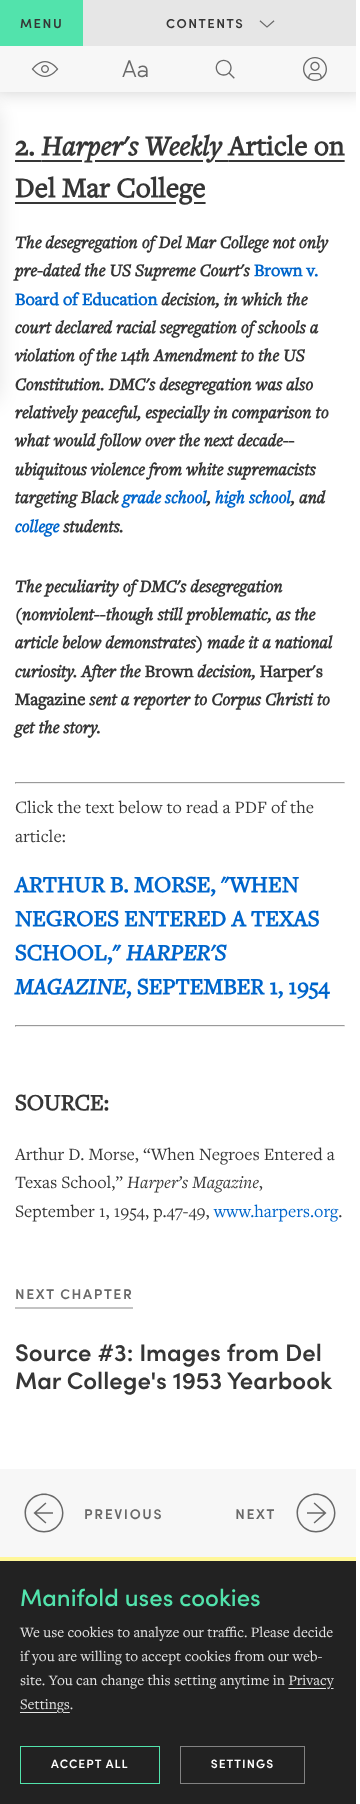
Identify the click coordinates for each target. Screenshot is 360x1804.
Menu (41, 22)
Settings (243, 1763)
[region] (180, 675)
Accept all (90, 1763)
